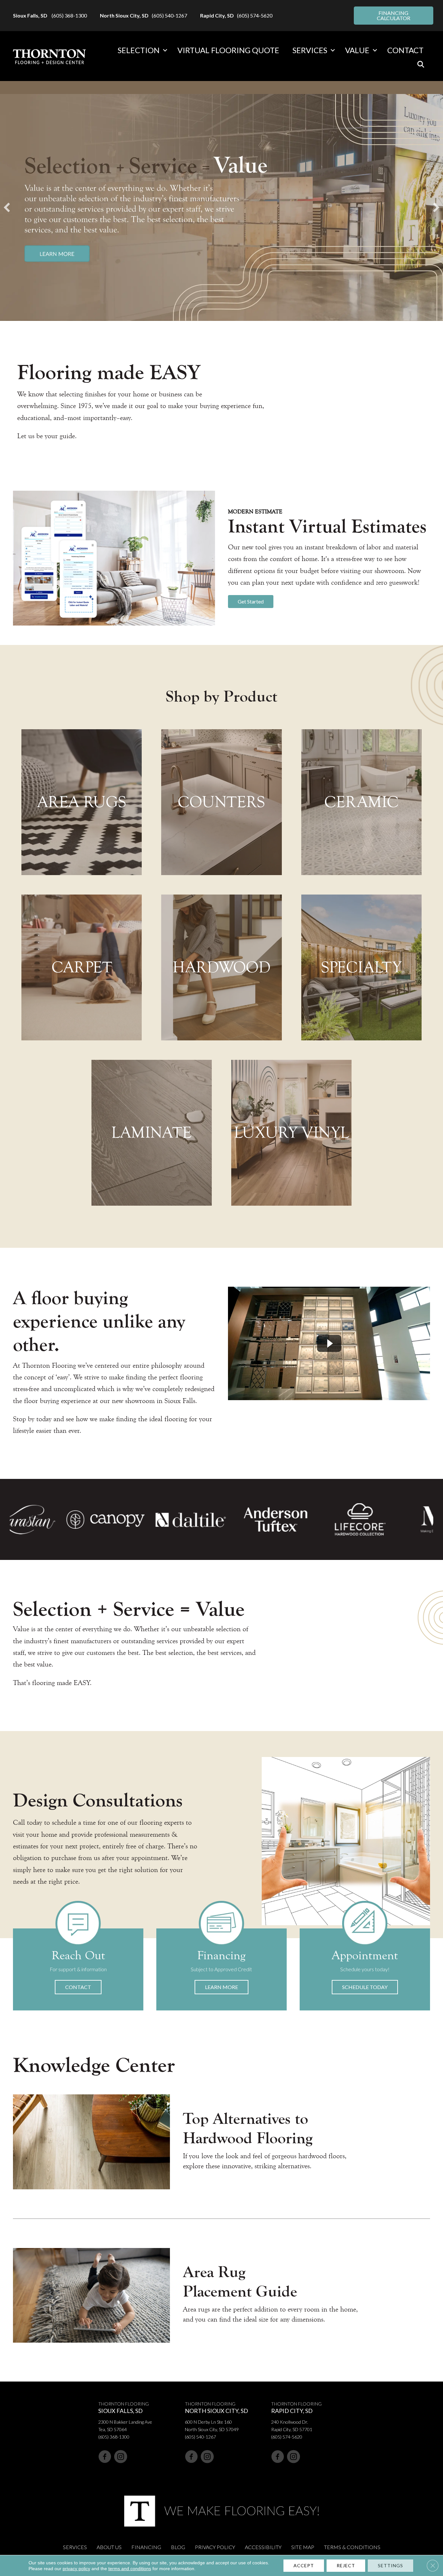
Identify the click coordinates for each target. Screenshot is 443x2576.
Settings (390, 2565)
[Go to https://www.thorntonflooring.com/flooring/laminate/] (152, 1133)
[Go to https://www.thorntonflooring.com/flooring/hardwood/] (221, 967)
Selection (139, 50)
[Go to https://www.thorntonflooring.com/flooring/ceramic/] (361, 802)
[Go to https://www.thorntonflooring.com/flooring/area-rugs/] (82, 802)
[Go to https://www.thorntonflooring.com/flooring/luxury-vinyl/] (291, 1133)
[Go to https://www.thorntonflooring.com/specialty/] (361, 967)
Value (357, 50)
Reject (346, 2565)
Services (310, 50)
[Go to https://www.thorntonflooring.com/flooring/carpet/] (82, 967)
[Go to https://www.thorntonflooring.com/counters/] (221, 802)
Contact (405, 50)
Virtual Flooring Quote (228, 50)
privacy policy (76, 2569)
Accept (304, 2565)
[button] (165, 50)
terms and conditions (130, 2569)
